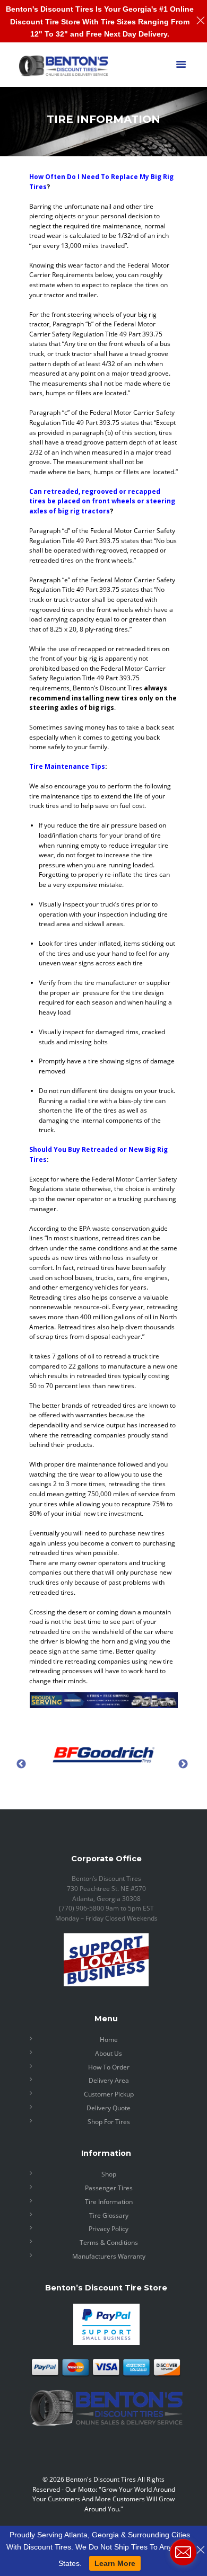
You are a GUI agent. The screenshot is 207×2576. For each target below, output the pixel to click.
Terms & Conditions (109, 2242)
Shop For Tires (109, 2122)
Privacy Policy (109, 2229)
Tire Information (109, 2202)
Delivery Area (109, 2080)
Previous (21, 1764)
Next (183, 1764)
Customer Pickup (109, 2094)
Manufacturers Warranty (109, 2256)
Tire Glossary (109, 2215)
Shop (109, 2174)
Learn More (115, 2563)
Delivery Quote (109, 2108)
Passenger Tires (109, 2188)
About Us (109, 2053)
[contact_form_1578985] (183, 2552)
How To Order (109, 2067)
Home (109, 2040)
